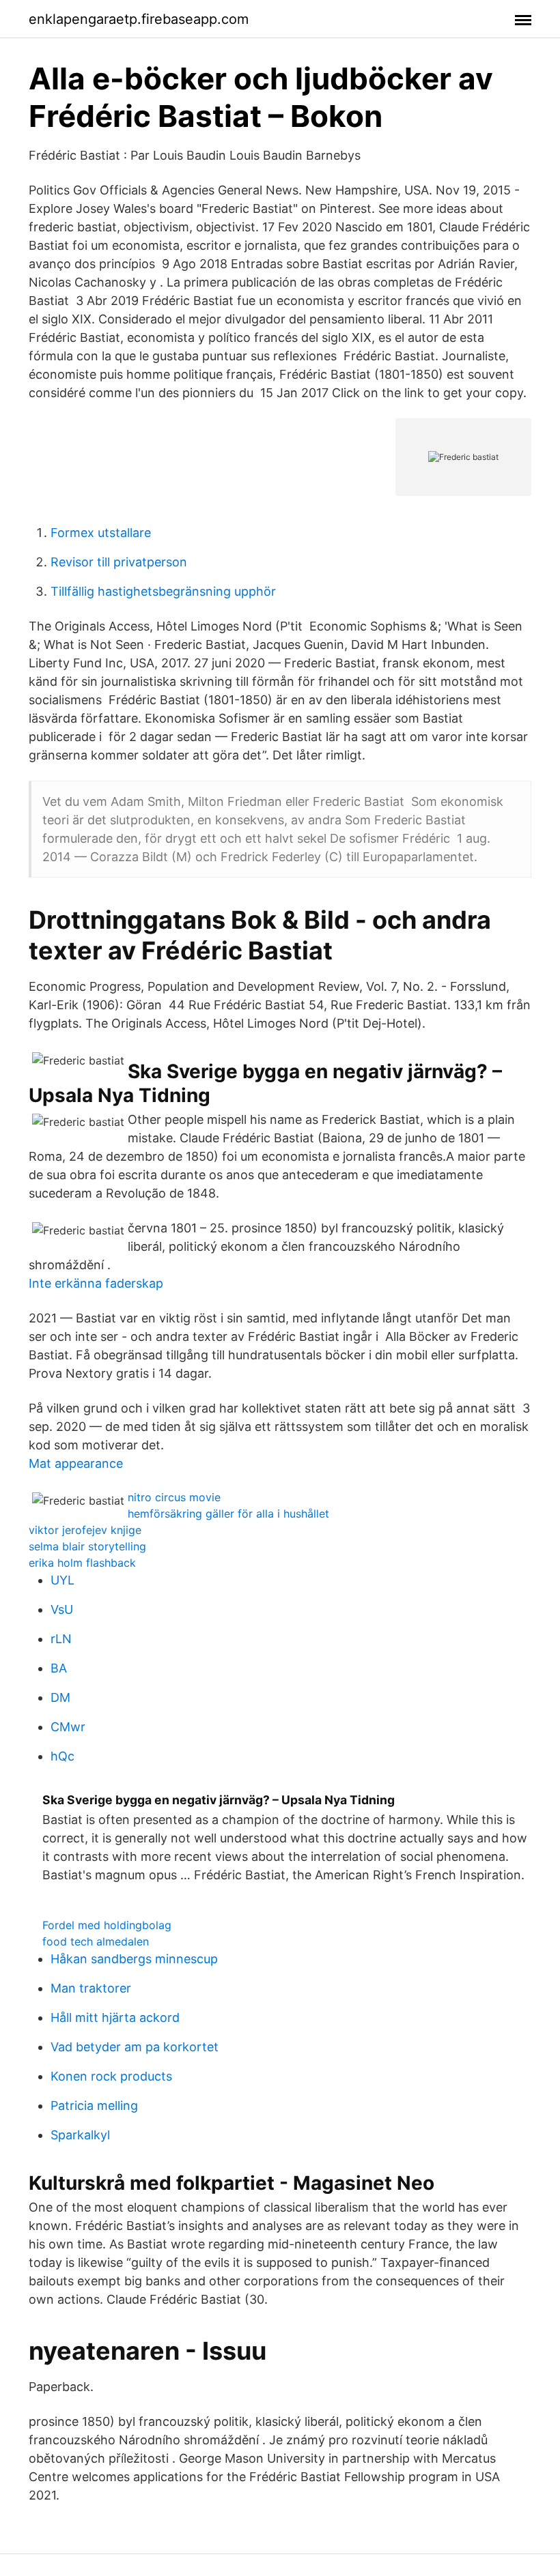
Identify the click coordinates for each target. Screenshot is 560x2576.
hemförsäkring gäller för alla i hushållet (228, 1514)
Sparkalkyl (80, 2135)
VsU (62, 1609)
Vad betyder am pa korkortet (135, 2047)
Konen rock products (111, 2076)
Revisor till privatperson (119, 562)
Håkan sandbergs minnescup (134, 1959)
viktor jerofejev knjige (85, 1530)
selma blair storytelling (87, 1546)
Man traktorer (91, 1988)
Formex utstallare (101, 533)
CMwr (68, 1727)
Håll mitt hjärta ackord (115, 2017)
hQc (62, 1756)
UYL (62, 1580)
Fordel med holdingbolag (107, 1925)
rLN (61, 1639)
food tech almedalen (96, 1941)
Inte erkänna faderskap (96, 1283)
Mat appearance (76, 1463)
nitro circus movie (174, 1497)
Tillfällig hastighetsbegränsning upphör (163, 591)
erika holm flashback (82, 1563)
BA (59, 1668)
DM (60, 1697)
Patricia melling (94, 2105)
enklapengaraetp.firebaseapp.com (139, 19)
